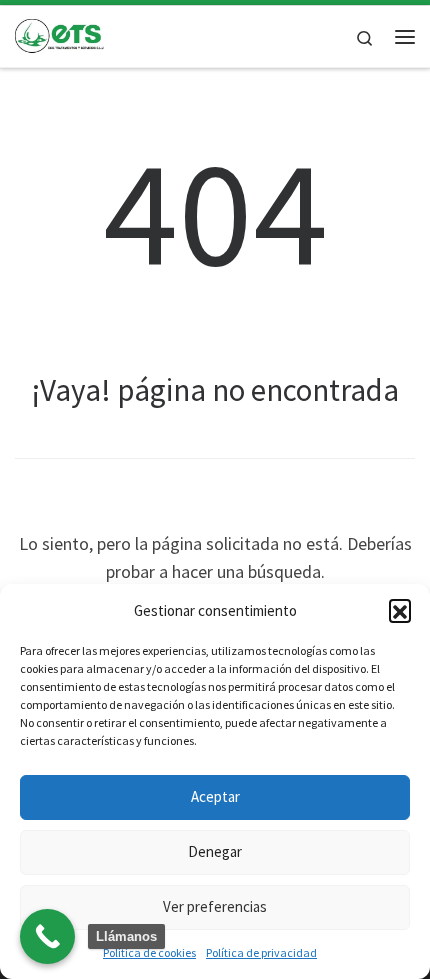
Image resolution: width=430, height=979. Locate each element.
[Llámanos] (47, 936)
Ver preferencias (215, 906)
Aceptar (215, 796)
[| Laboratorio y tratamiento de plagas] (60, 34)
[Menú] (405, 37)
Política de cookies (149, 952)
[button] (400, 610)
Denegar (215, 851)
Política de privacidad (261, 952)
